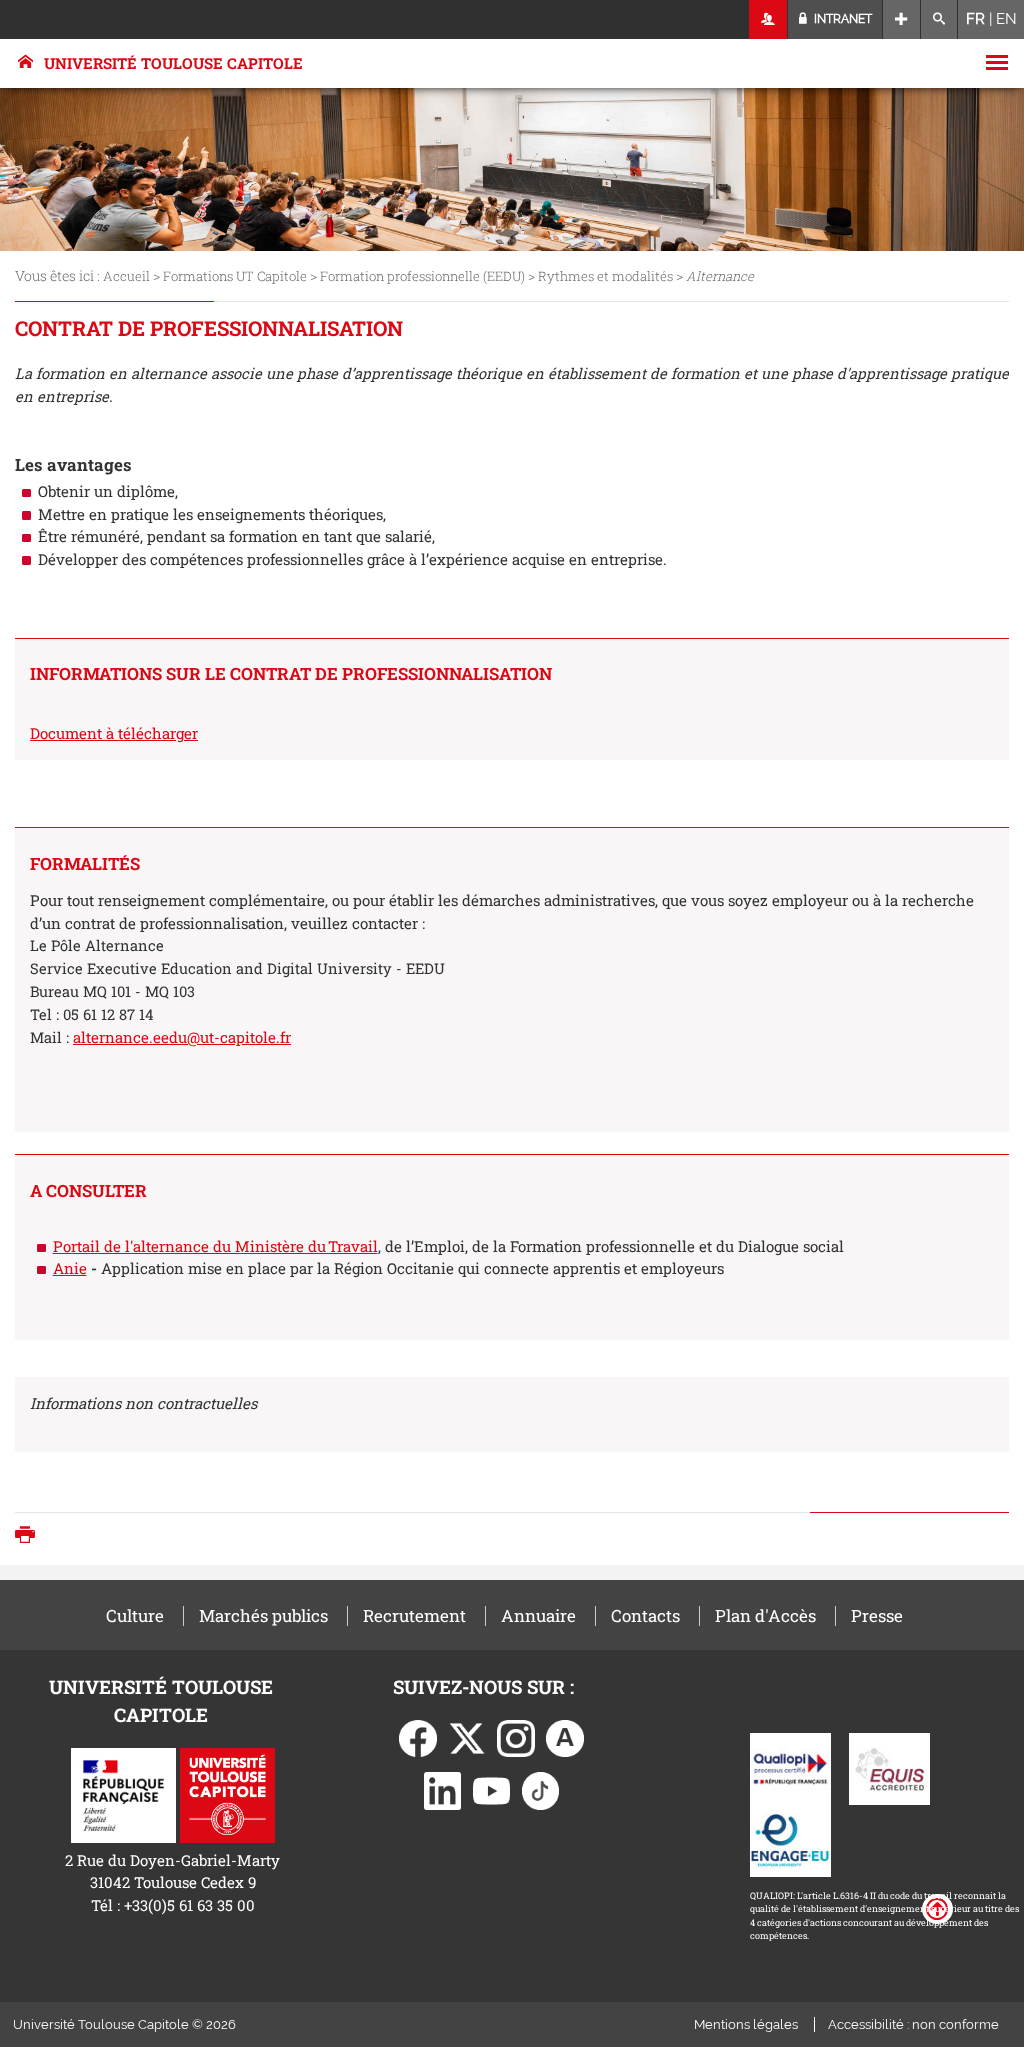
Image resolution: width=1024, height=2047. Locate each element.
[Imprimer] (30, 1536)
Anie (70, 1268)
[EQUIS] (889, 1767)
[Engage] (790, 1839)
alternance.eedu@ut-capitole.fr (182, 1037)
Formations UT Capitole (235, 276)
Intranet (841, 19)
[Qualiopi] (790, 1767)
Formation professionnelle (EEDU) (422, 276)
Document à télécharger (114, 733)
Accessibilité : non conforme (913, 2024)
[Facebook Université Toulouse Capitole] (418, 1737)
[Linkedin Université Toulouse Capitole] (443, 1789)
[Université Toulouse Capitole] (227, 1793)
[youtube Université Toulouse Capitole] (492, 1789)
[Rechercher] (939, 19)
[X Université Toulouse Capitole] (467, 1737)
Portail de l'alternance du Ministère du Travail (215, 1246)
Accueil (126, 276)
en (1006, 19)
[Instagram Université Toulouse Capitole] (516, 1737)
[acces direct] (901, 19)
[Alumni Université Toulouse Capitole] (565, 1737)
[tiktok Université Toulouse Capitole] (541, 1789)
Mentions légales (746, 2024)
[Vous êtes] (768, 19)
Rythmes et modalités (605, 276)
